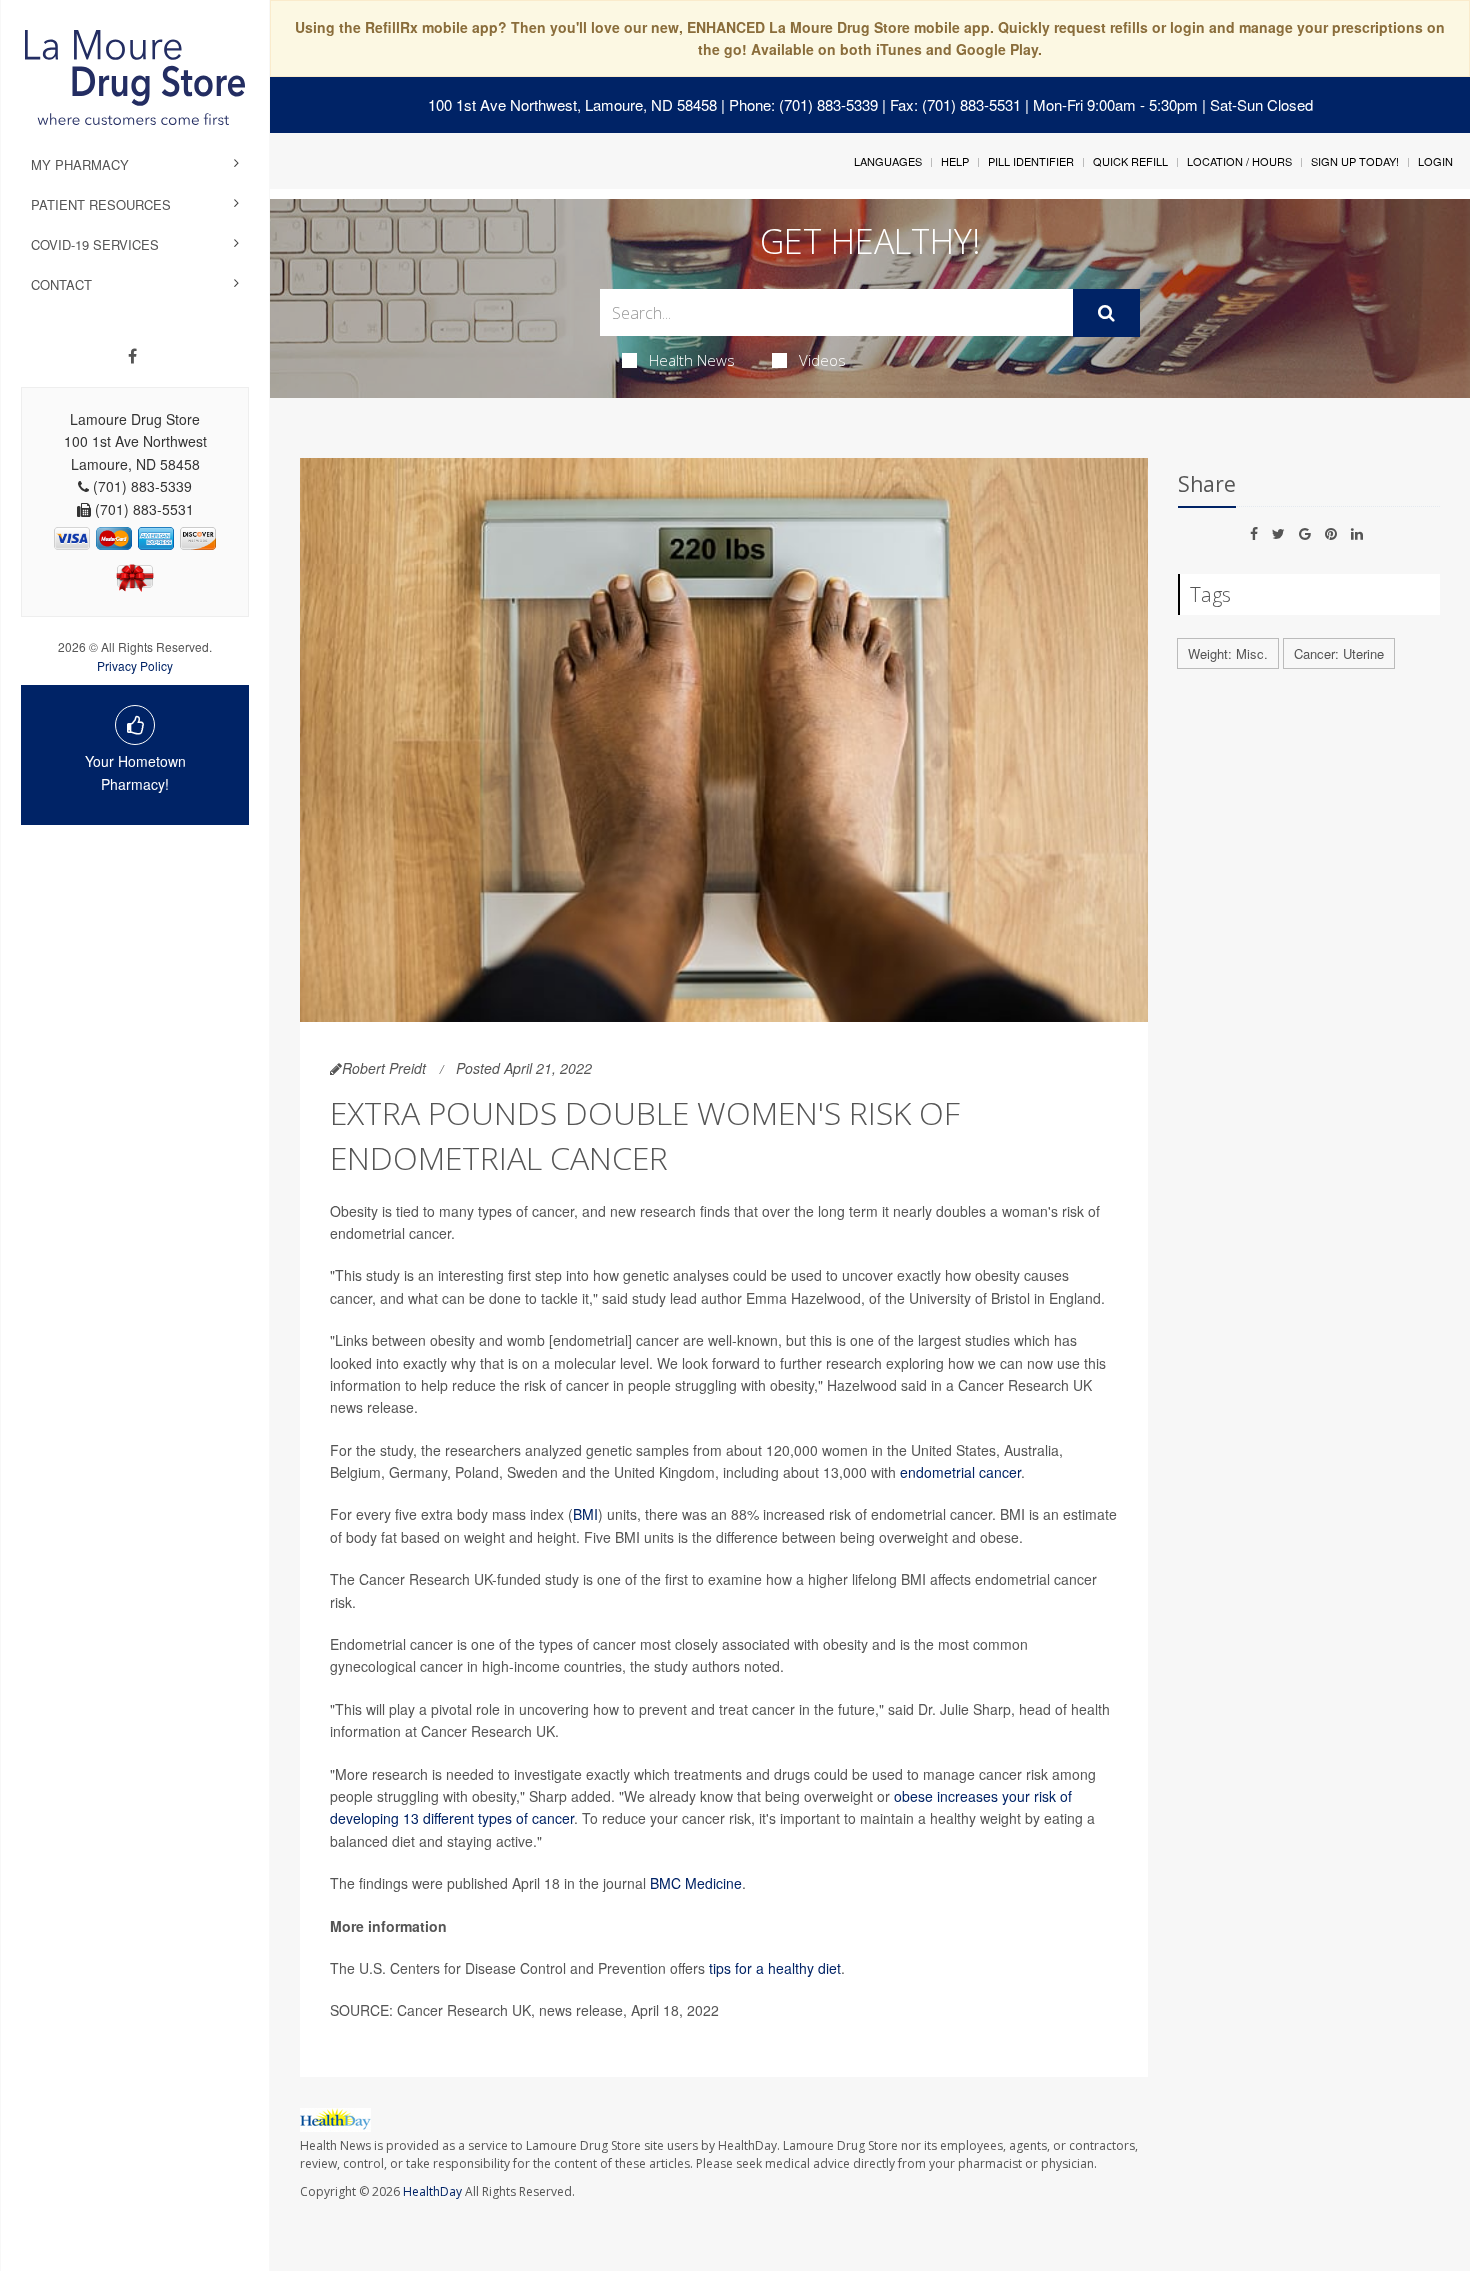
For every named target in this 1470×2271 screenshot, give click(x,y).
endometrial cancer (960, 1472)
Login (1435, 161)
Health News (692, 360)
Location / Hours (1239, 161)
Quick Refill (1130, 161)
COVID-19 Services (95, 244)
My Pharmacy (80, 164)
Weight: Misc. (1228, 653)
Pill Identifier (1031, 161)
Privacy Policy (135, 665)
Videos (822, 360)
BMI (585, 1514)
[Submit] (1106, 313)
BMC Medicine (696, 1883)
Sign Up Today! (1355, 161)
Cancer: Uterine (1339, 653)
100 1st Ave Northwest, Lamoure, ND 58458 (572, 104)
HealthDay (432, 2191)
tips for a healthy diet (775, 1968)
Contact (61, 284)
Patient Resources (101, 204)
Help (955, 161)
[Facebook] (132, 356)
